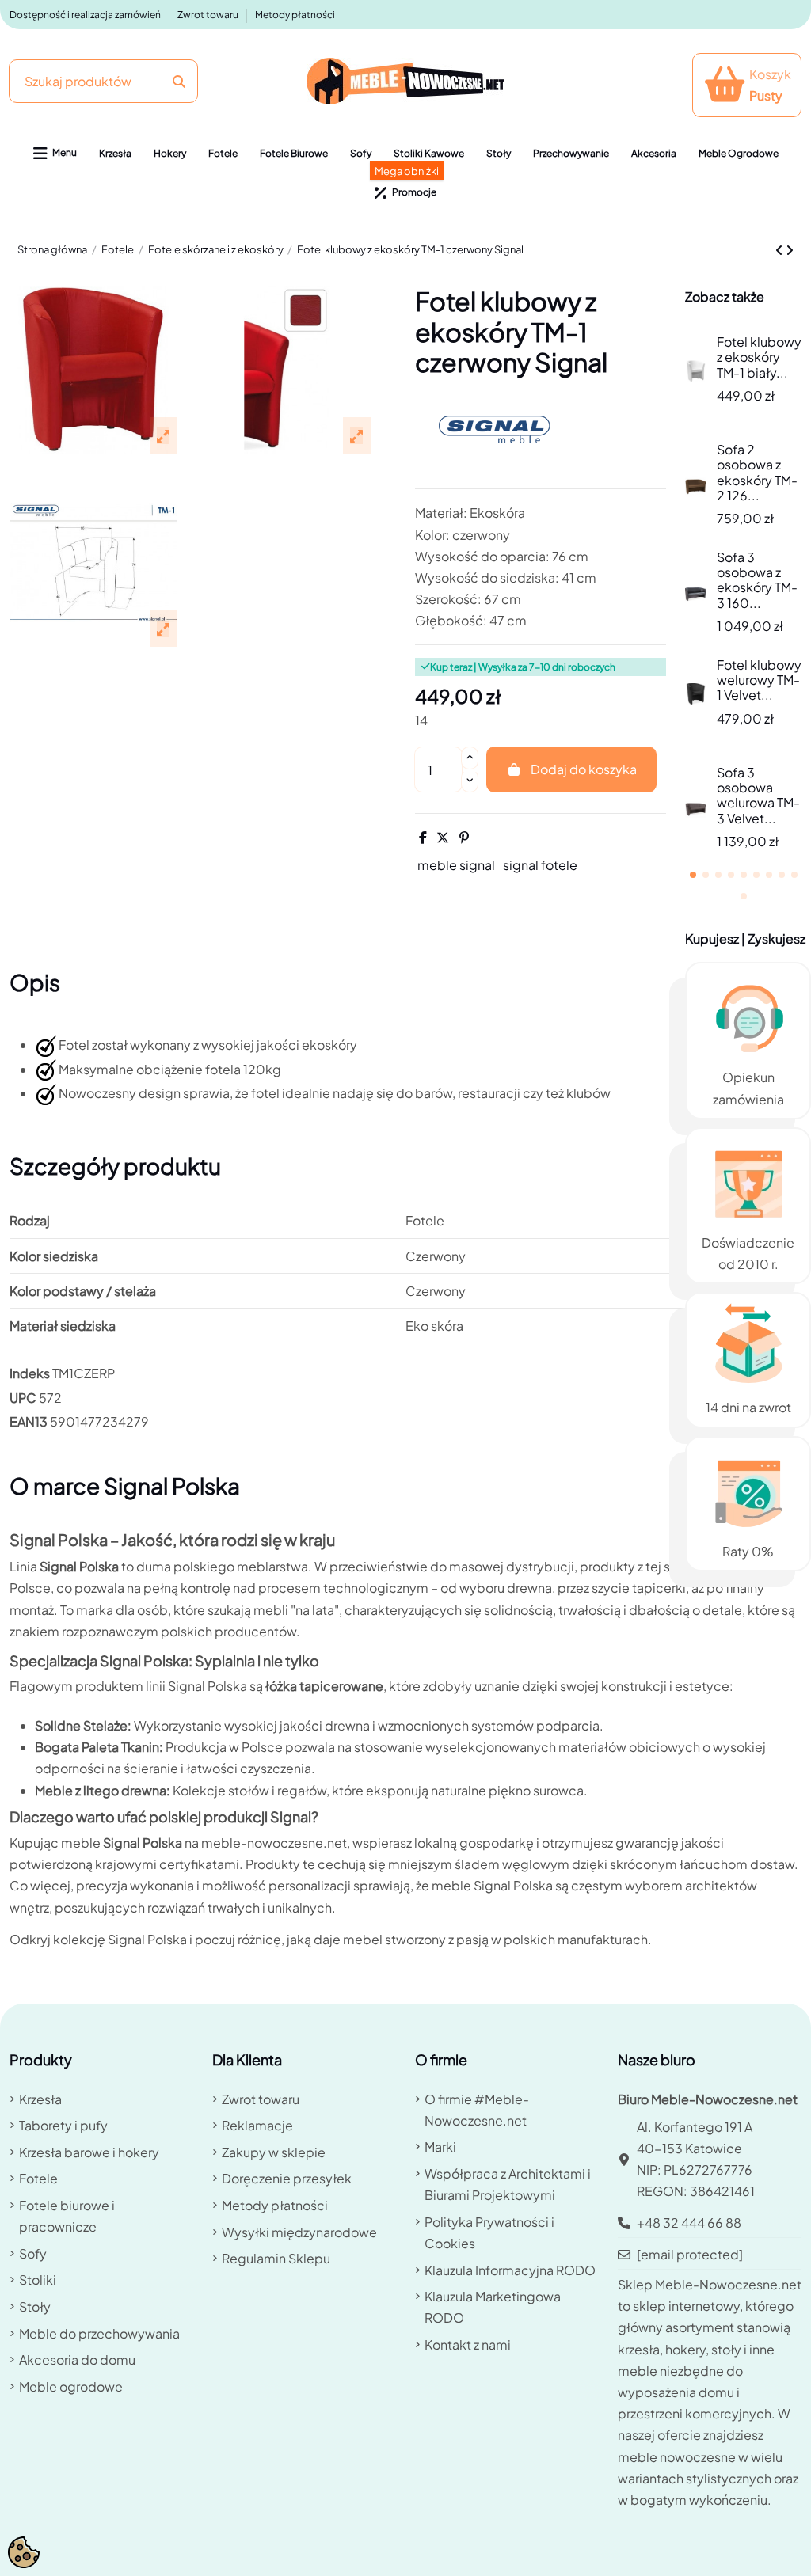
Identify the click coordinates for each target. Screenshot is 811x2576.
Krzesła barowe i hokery (89, 2152)
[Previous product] (781, 250)
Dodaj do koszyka (584, 769)
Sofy (33, 2253)
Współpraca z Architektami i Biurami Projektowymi (508, 2184)
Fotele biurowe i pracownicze (67, 2216)
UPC (23, 1398)
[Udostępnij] (423, 837)
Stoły (35, 2306)
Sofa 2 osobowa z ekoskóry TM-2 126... (757, 472)
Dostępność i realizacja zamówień (86, 15)
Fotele (38, 2178)
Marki (440, 2147)
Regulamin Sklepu (276, 2258)
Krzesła (40, 2099)
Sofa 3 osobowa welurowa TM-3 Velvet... (758, 795)
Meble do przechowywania (99, 2333)
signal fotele (540, 865)
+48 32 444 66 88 (689, 2223)
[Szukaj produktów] (179, 81)
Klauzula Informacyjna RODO (510, 2270)
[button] (55, 154)
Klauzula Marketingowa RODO (493, 2307)
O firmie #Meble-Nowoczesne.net (477, 2110)
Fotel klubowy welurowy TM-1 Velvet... (759, 680)
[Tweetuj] (443, 837)
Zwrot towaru (209, 15)
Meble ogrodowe (71, 2386)
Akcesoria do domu (77, 2359)
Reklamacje (257, 2125)
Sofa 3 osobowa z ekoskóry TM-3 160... (757, 580)
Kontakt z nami (468, 2344)
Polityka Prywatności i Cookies (489, 2232)
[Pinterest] (464, 837)
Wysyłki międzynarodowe (299, 2232)
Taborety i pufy (63, 2125)
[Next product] (790, 250)
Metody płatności (295, 15)
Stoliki (38, 2280)
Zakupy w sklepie (274, 2152)
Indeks (30, 1373)
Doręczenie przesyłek (287, 2178)
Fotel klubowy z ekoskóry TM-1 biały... (759, 357)
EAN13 (29, 1421)
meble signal (456, 865)
